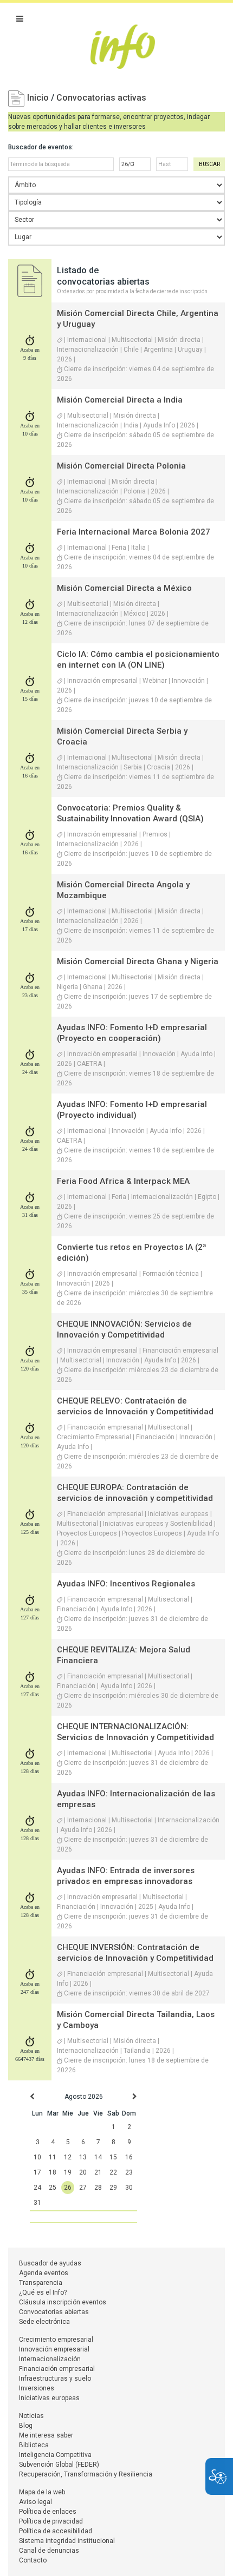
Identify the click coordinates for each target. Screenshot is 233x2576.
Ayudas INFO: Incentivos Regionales (126, 1584)
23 (129, 2172)
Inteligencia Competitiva (55, 2455)
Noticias (31, 2416)
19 (68, 2172)
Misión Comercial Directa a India (120, 400)
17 (37, 2172)
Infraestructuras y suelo (55, 2379)
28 (98, 2188)
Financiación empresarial (57, 2369)
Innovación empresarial (54, 2349)
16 (129, 2157)
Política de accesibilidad (56, 2531)
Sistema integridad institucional (67, 2541)
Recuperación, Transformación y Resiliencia (86, 2474)
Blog (26, 2426)
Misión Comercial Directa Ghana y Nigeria (138, 961)
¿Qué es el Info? (43, 2292)
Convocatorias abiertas (54, 2312)
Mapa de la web (42, 2492)
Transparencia (41, 2283)
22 (113, 2172)
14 (98, 2157)
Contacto (33, 2560)
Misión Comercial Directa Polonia (121, 466)
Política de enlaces (48, 2512)
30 (129, 2188)
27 (83, 2188)
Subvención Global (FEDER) (59, 2465)
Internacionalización (50, 2359)
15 (113, 2157)
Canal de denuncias (49, 2551)
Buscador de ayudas (50, 2263)
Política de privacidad (51, 2521)
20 (83, 2172)
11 (53, 2157)
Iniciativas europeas (49, 2398)
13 (83, 2157)
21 (98, 2172)
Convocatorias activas (101, 98)
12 (68, 2157)
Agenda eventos (44, 2273)
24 (37, 2188)
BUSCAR (209, 164)
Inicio (39, 98)
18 (53, 2172)
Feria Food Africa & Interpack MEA (123, 1181)
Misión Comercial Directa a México (124, 588)
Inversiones (37, 2388)
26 (68, 2188)
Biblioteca (34, 2445)
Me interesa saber (46, 2435)
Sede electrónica (44, 2322)
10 (37, 2157)
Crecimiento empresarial (56, 2340)
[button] (20, 19)
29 (113, 2188)
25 (53, 2188)
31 (37, 2203)
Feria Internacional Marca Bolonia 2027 (134, 532)
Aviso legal (35, 2502)
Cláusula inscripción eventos (63, 2302)
